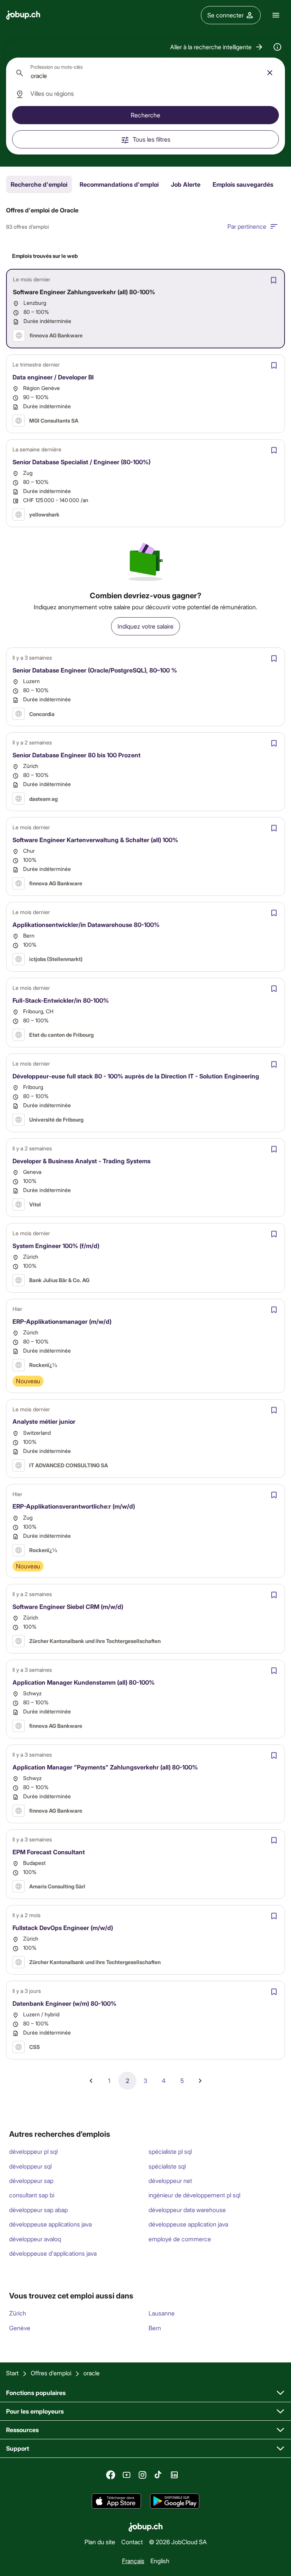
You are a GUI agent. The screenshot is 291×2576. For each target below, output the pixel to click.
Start (12, 2373)
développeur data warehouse (187, 2210)
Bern (155, 2328)
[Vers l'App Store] (116, 2501)
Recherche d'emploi (39, 184)
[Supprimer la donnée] (270, 73)
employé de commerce (180, 2239)
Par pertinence (247, 226)
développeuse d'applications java (53, 2253)
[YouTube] (127, 2475)
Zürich (18, 2313)
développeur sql (30, 2166)
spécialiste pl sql (170, 2151)
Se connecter (225, 15)
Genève (20, 2328)
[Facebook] (111, 2475)
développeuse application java (188, 2224)
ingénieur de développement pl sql (194, 2195)
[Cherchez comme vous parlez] (277, 47)
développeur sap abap (38, 2210)
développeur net (170, 2180)
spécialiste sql (167, 2166)
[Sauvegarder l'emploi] (274, 280)
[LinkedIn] (174, 2475)
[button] (217, 47)
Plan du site (100, 2542)
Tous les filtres (152, 139)
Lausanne (162, 2313)
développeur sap (31, 2180)
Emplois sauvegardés (243, 184)
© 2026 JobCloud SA (178, 2542)
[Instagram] (142, 2475)
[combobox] (145, 73)
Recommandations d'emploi (119, 184)
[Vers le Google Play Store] (175, 2501)
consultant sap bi (32, 2195)
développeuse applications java (50, 2224)
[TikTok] (158, 2475)
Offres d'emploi (51, 2373)
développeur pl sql (33, 2151)
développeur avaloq (35, 2239)
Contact (132, 2542)
